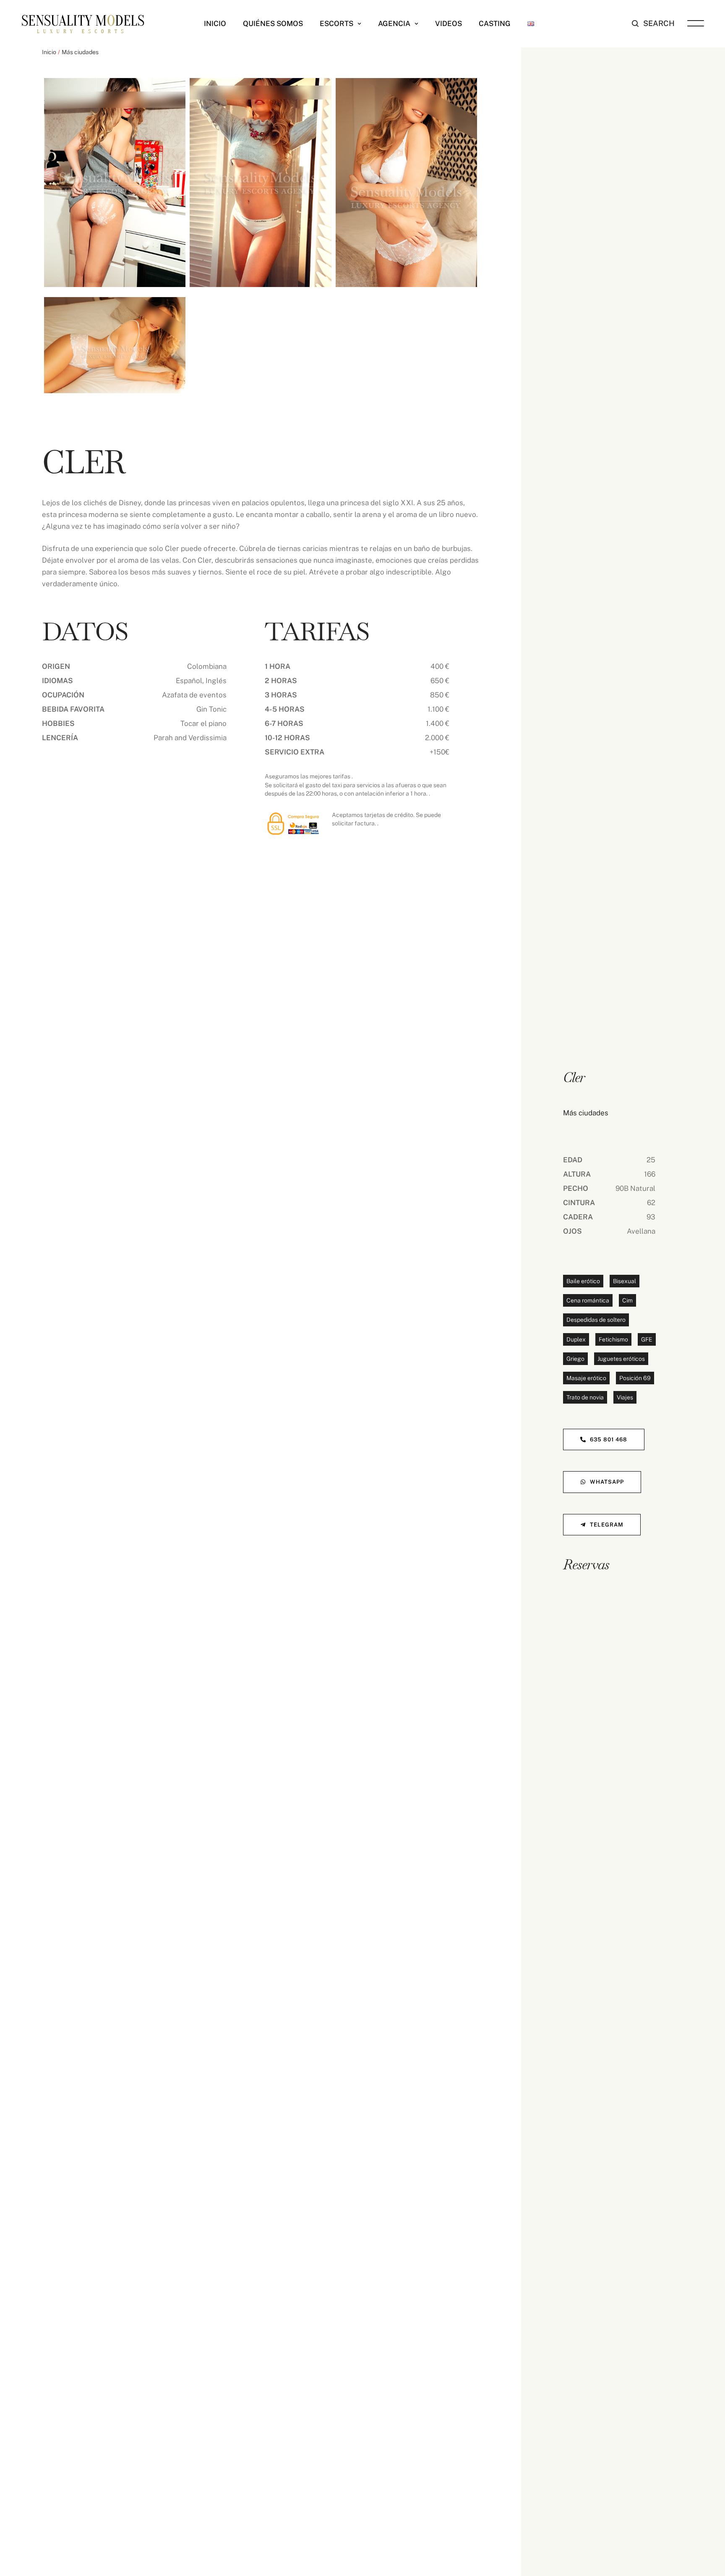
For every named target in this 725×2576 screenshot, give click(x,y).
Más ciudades (80, 52)
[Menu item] (531, 23)
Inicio (49, 52)
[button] (359, 24)
